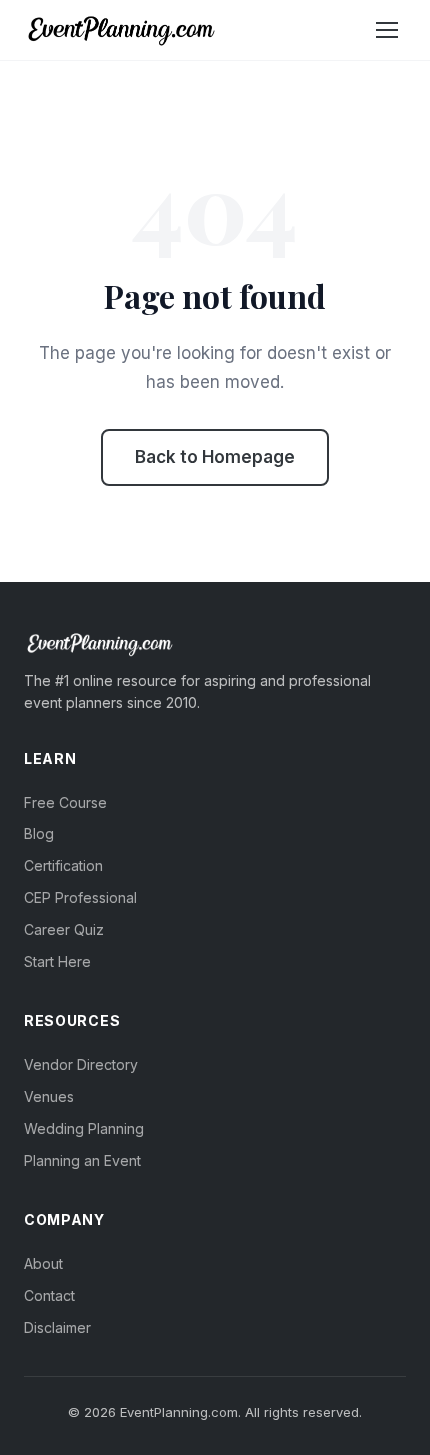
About (43, 1263)
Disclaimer (57, 1327)
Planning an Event (82, 1160)
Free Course (65, 802)
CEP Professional (80, 897)
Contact (49, 1295)
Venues (49, 1096)
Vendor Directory (81, 1064)
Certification (63, 865)
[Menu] (387, 30)
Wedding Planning (84, 1128)
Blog (39, 833)
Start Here (57, 961)
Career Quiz (64, 929)
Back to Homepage (215, 457)
